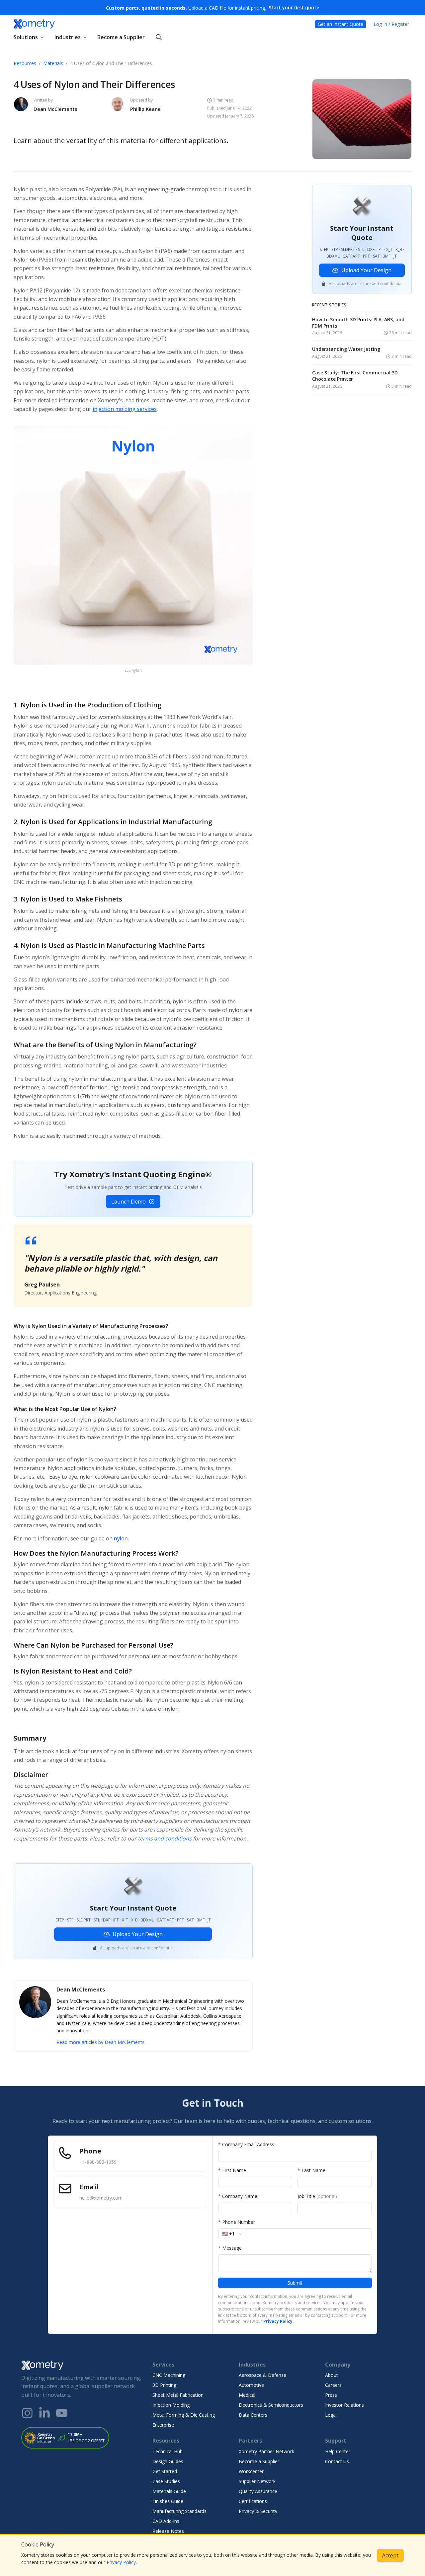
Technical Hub (168, 2451)
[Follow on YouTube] (62, 2413)
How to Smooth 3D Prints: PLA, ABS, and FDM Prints (358, 323)
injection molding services (125, 409)
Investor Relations (344, 2405)
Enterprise (163, 2425)
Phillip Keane (145, 109)
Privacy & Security (258, 2511)
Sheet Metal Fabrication (178, 2395)
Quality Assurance (258, 2491)
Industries (68, 37)
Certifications (253, 2501)
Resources (25, 63)
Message (230, 2248)
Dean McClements (55, 109)
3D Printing (164, 2385)
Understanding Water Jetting (346, 350)
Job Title (317, 2196)
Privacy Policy (121, 2562)
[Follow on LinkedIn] (44, 2413)
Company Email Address (246, 2144)
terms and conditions (165, 1838)
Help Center (338, 2451)
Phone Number (237, 2222)
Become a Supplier (121, 37)
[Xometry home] (34, 24)
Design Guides (168, 2461)
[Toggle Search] (159, 37)
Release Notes (168, 2531)
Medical (247, 2395)
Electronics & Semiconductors (271, 2405)
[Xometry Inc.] (82, 2365)
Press (331, 2395)
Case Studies (166, 2481)
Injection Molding (171, 2405)
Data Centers (253, 2415)
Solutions (26, 37)
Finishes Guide (168, 2501)
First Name (232, 2170)
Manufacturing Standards (179, 2511)
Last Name (311, 2170)
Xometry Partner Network (266, 2451)
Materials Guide (169, 2491)
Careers (333, 2385)
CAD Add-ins (166, 2521)
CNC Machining (169, 2375)
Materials (53, 63)
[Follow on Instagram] (27, 2413)
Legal (331, 2415)
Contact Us (337, 2461)
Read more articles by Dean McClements (100, 2042)
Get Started (165, 2471)
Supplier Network (257, 2481)
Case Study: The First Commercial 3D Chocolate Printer (355, 376)
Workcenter (251, 2471)
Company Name (238, 2196)
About (332, 2375)
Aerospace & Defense (262, 2375)
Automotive (251, 2385)
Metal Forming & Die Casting (184, 2415)
